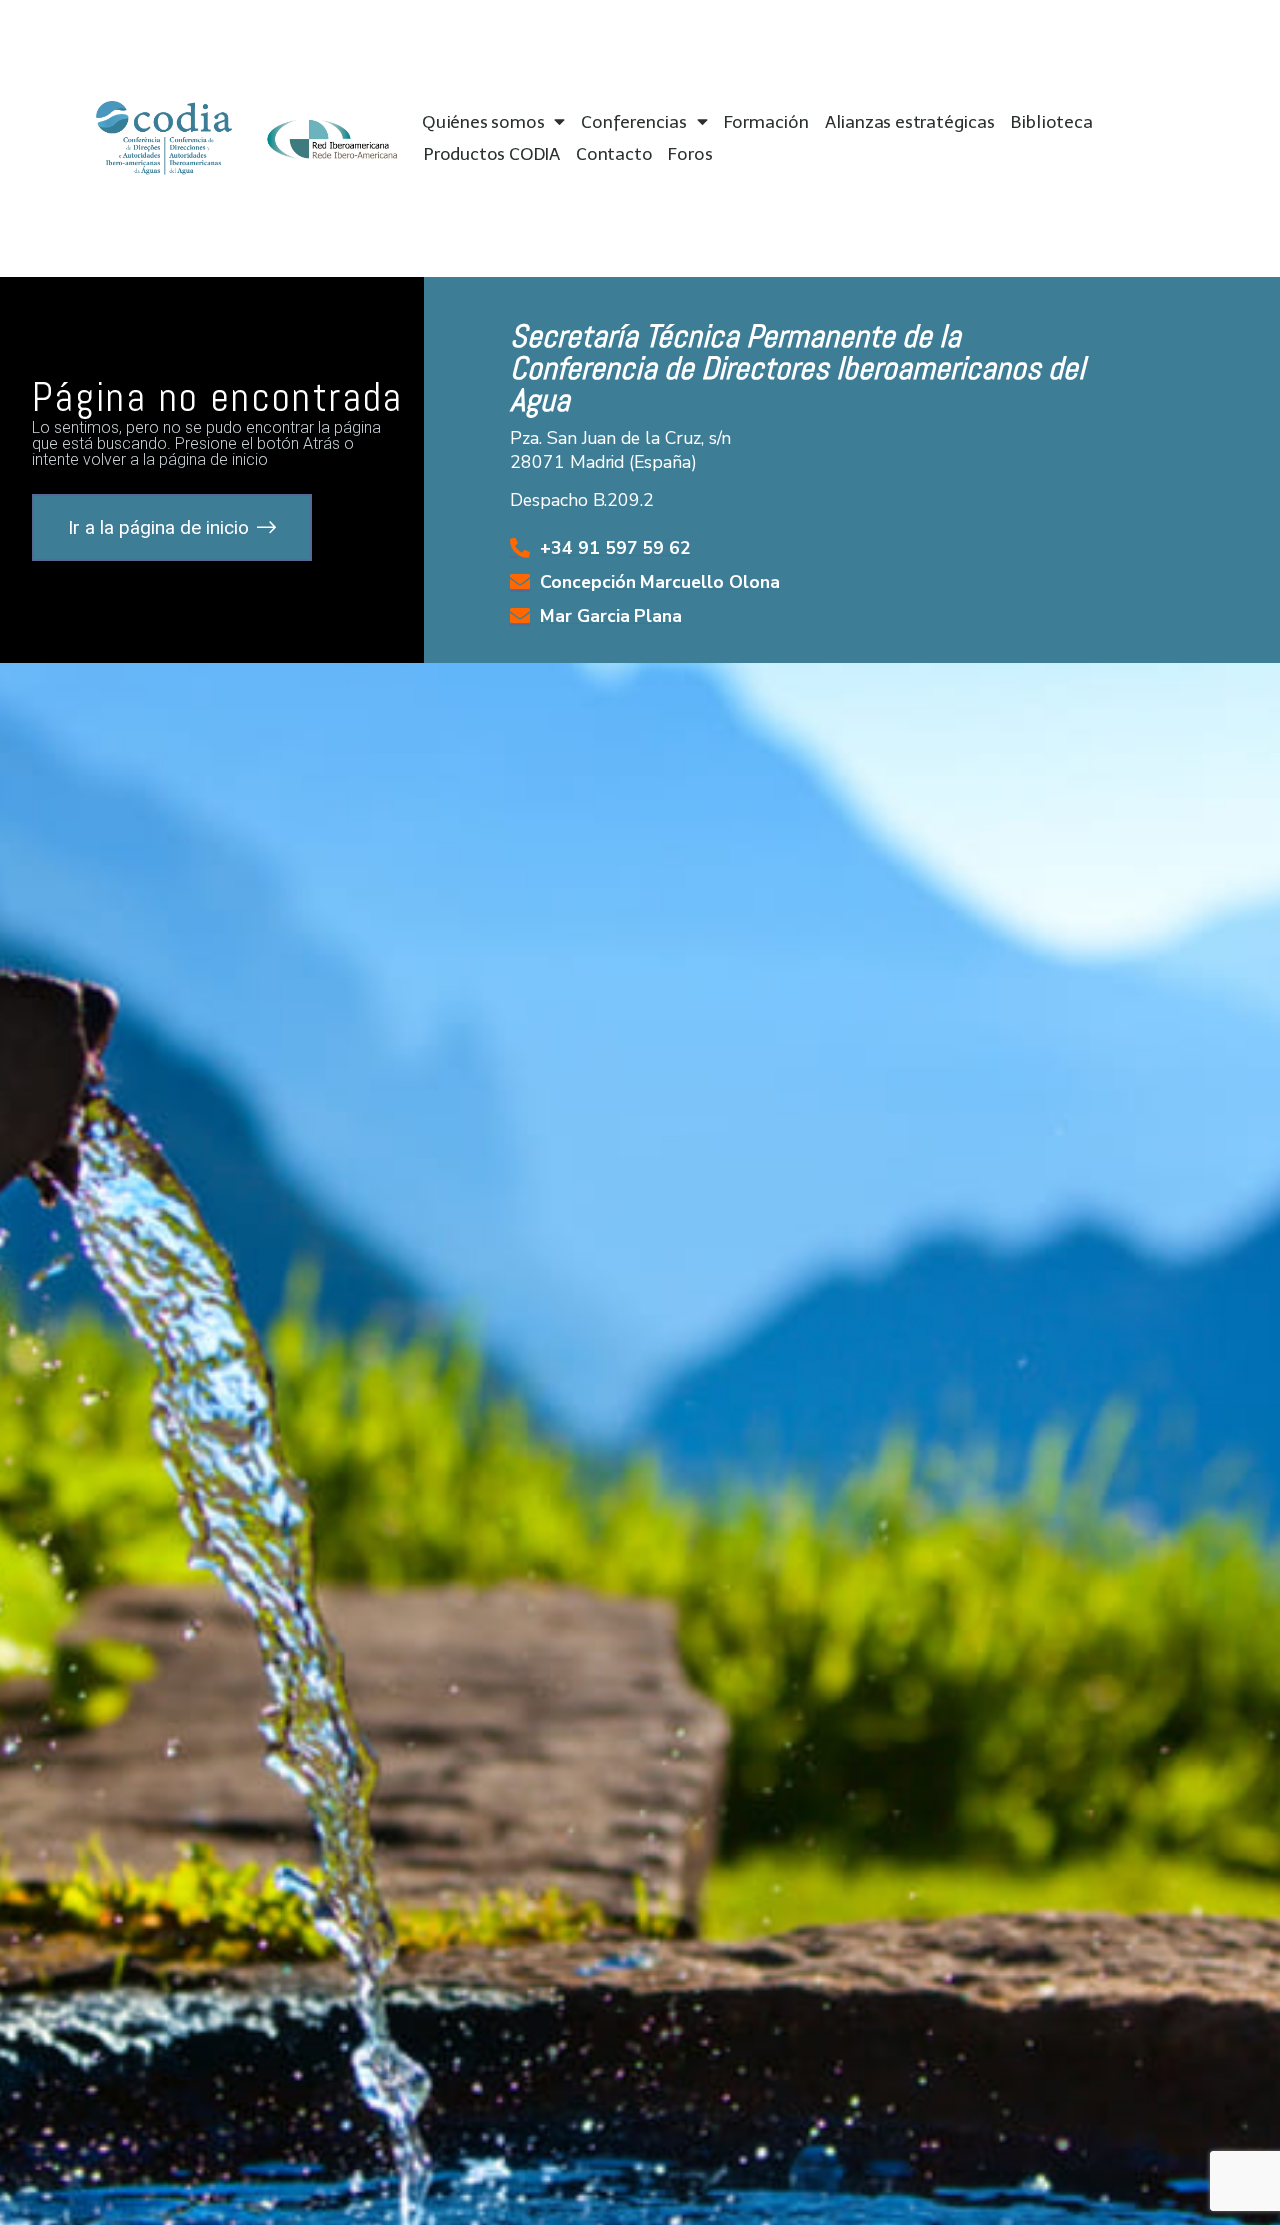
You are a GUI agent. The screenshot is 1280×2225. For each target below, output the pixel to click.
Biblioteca (1052, 122)
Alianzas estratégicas (910, 122)
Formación (766, 122)
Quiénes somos (483, 122)
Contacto (614, 154)
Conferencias (634, 122)
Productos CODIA (492, 154)
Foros (690, 154)
